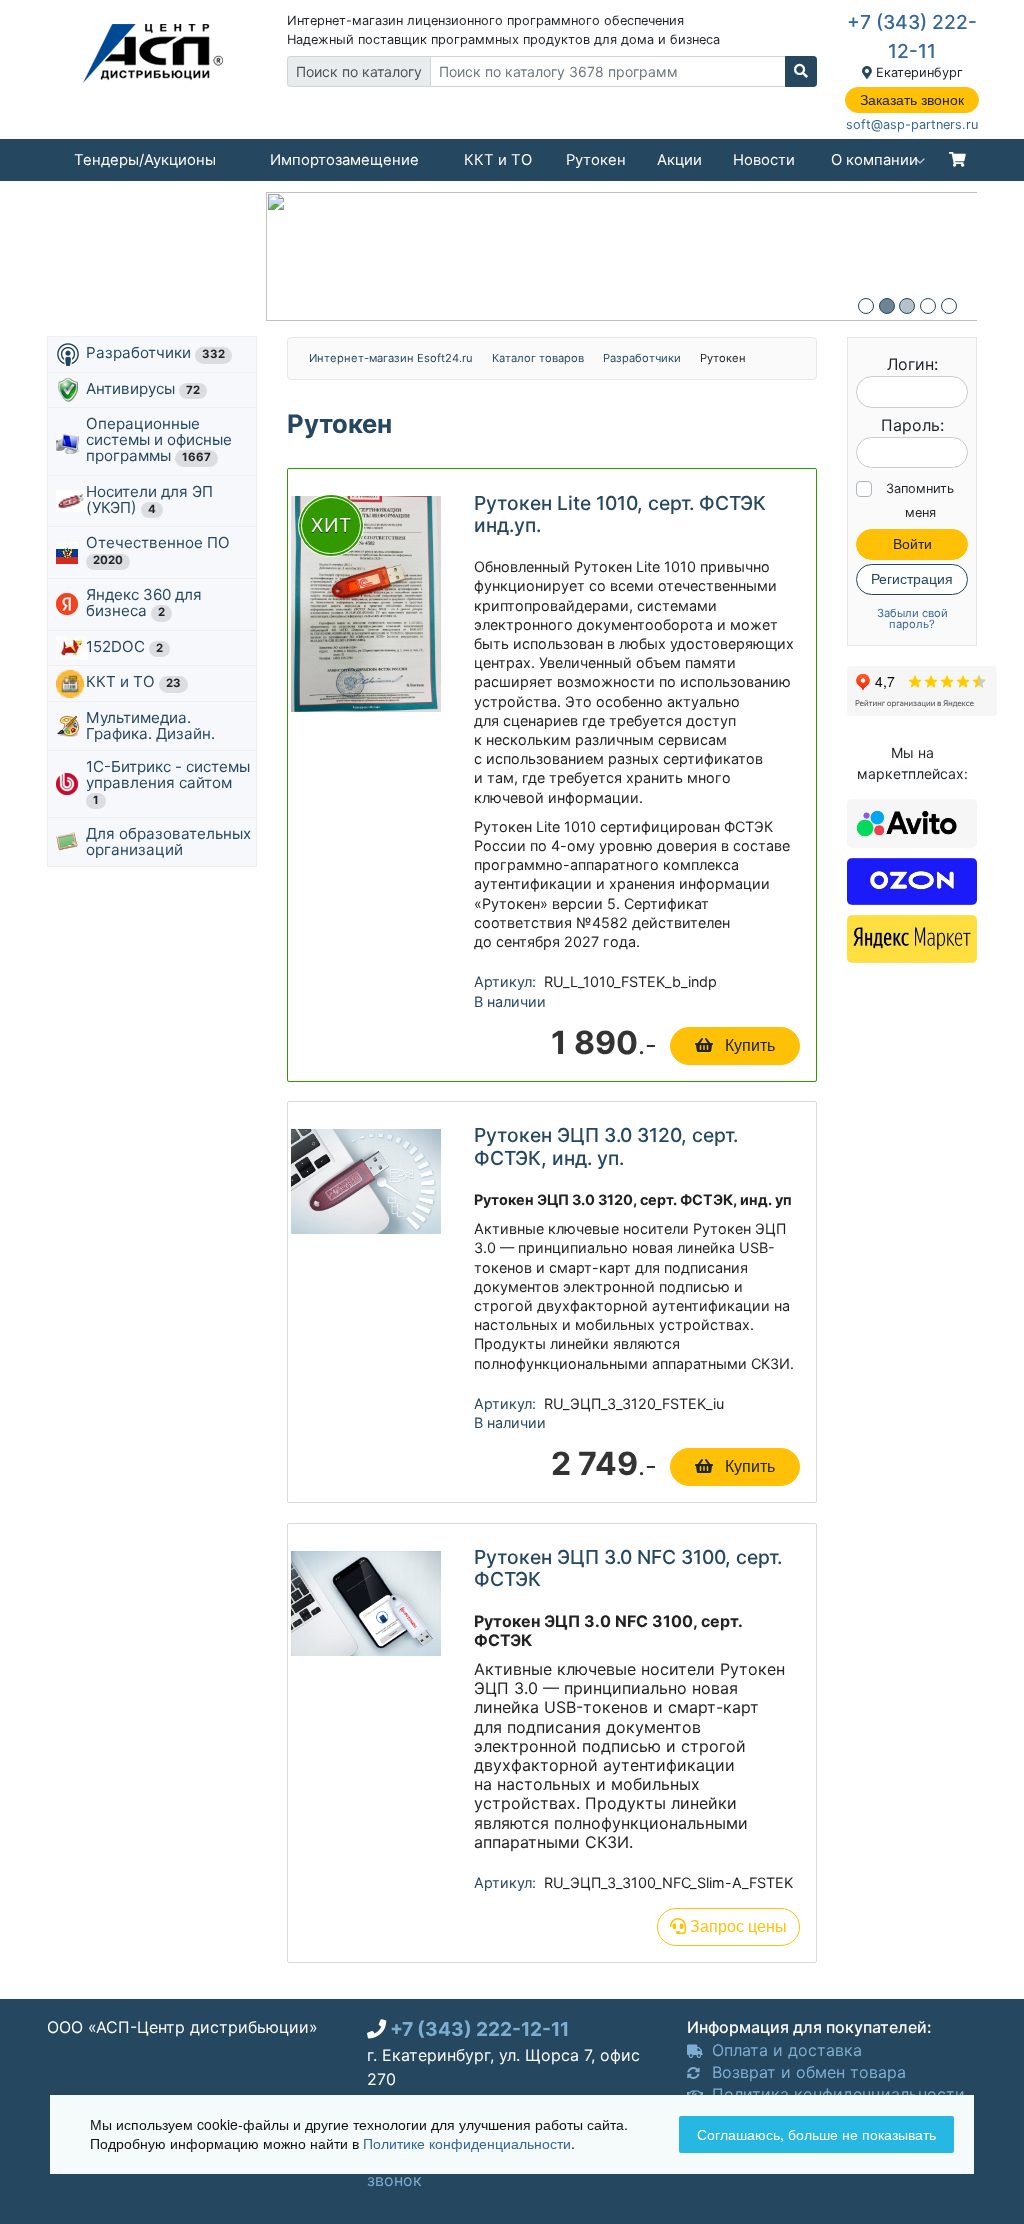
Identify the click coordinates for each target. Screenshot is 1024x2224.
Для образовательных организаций (168, 841)
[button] (866, 306)
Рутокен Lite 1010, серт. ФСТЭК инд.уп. (620, 514)
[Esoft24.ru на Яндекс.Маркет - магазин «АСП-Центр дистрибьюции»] (912, 937)
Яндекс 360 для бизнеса (144, 602)
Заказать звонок (912, 100)
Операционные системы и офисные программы (159, 439)
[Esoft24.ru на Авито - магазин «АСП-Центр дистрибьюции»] (912, 822)
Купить (748, 1045)
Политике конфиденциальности (467, 2143)
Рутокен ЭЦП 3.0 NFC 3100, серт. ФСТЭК (628, 1568)
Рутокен (596, 160)
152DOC (124, 646)
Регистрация (912, 579)
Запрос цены (736, 1926)
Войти (912, 544)
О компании (874, 160)
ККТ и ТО (498, 160)
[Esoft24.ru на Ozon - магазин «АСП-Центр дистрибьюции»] (912, 879)
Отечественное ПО (160, 550)
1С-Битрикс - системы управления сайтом (168, 782)
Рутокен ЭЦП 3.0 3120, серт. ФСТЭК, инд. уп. (606, 1146)
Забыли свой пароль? (912, 619)
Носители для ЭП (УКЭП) (149, 499)
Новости (764, 160)
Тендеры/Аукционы (145, 160)
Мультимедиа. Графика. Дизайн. (150, 725)
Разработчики (155, 352)
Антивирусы (143, 388)
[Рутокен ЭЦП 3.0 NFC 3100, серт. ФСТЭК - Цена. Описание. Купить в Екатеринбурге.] (366, 1602)
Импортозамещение (344, 160)
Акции (679, 160)
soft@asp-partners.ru (912, 124)
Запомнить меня (920, 500)
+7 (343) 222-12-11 (479, 2029)
